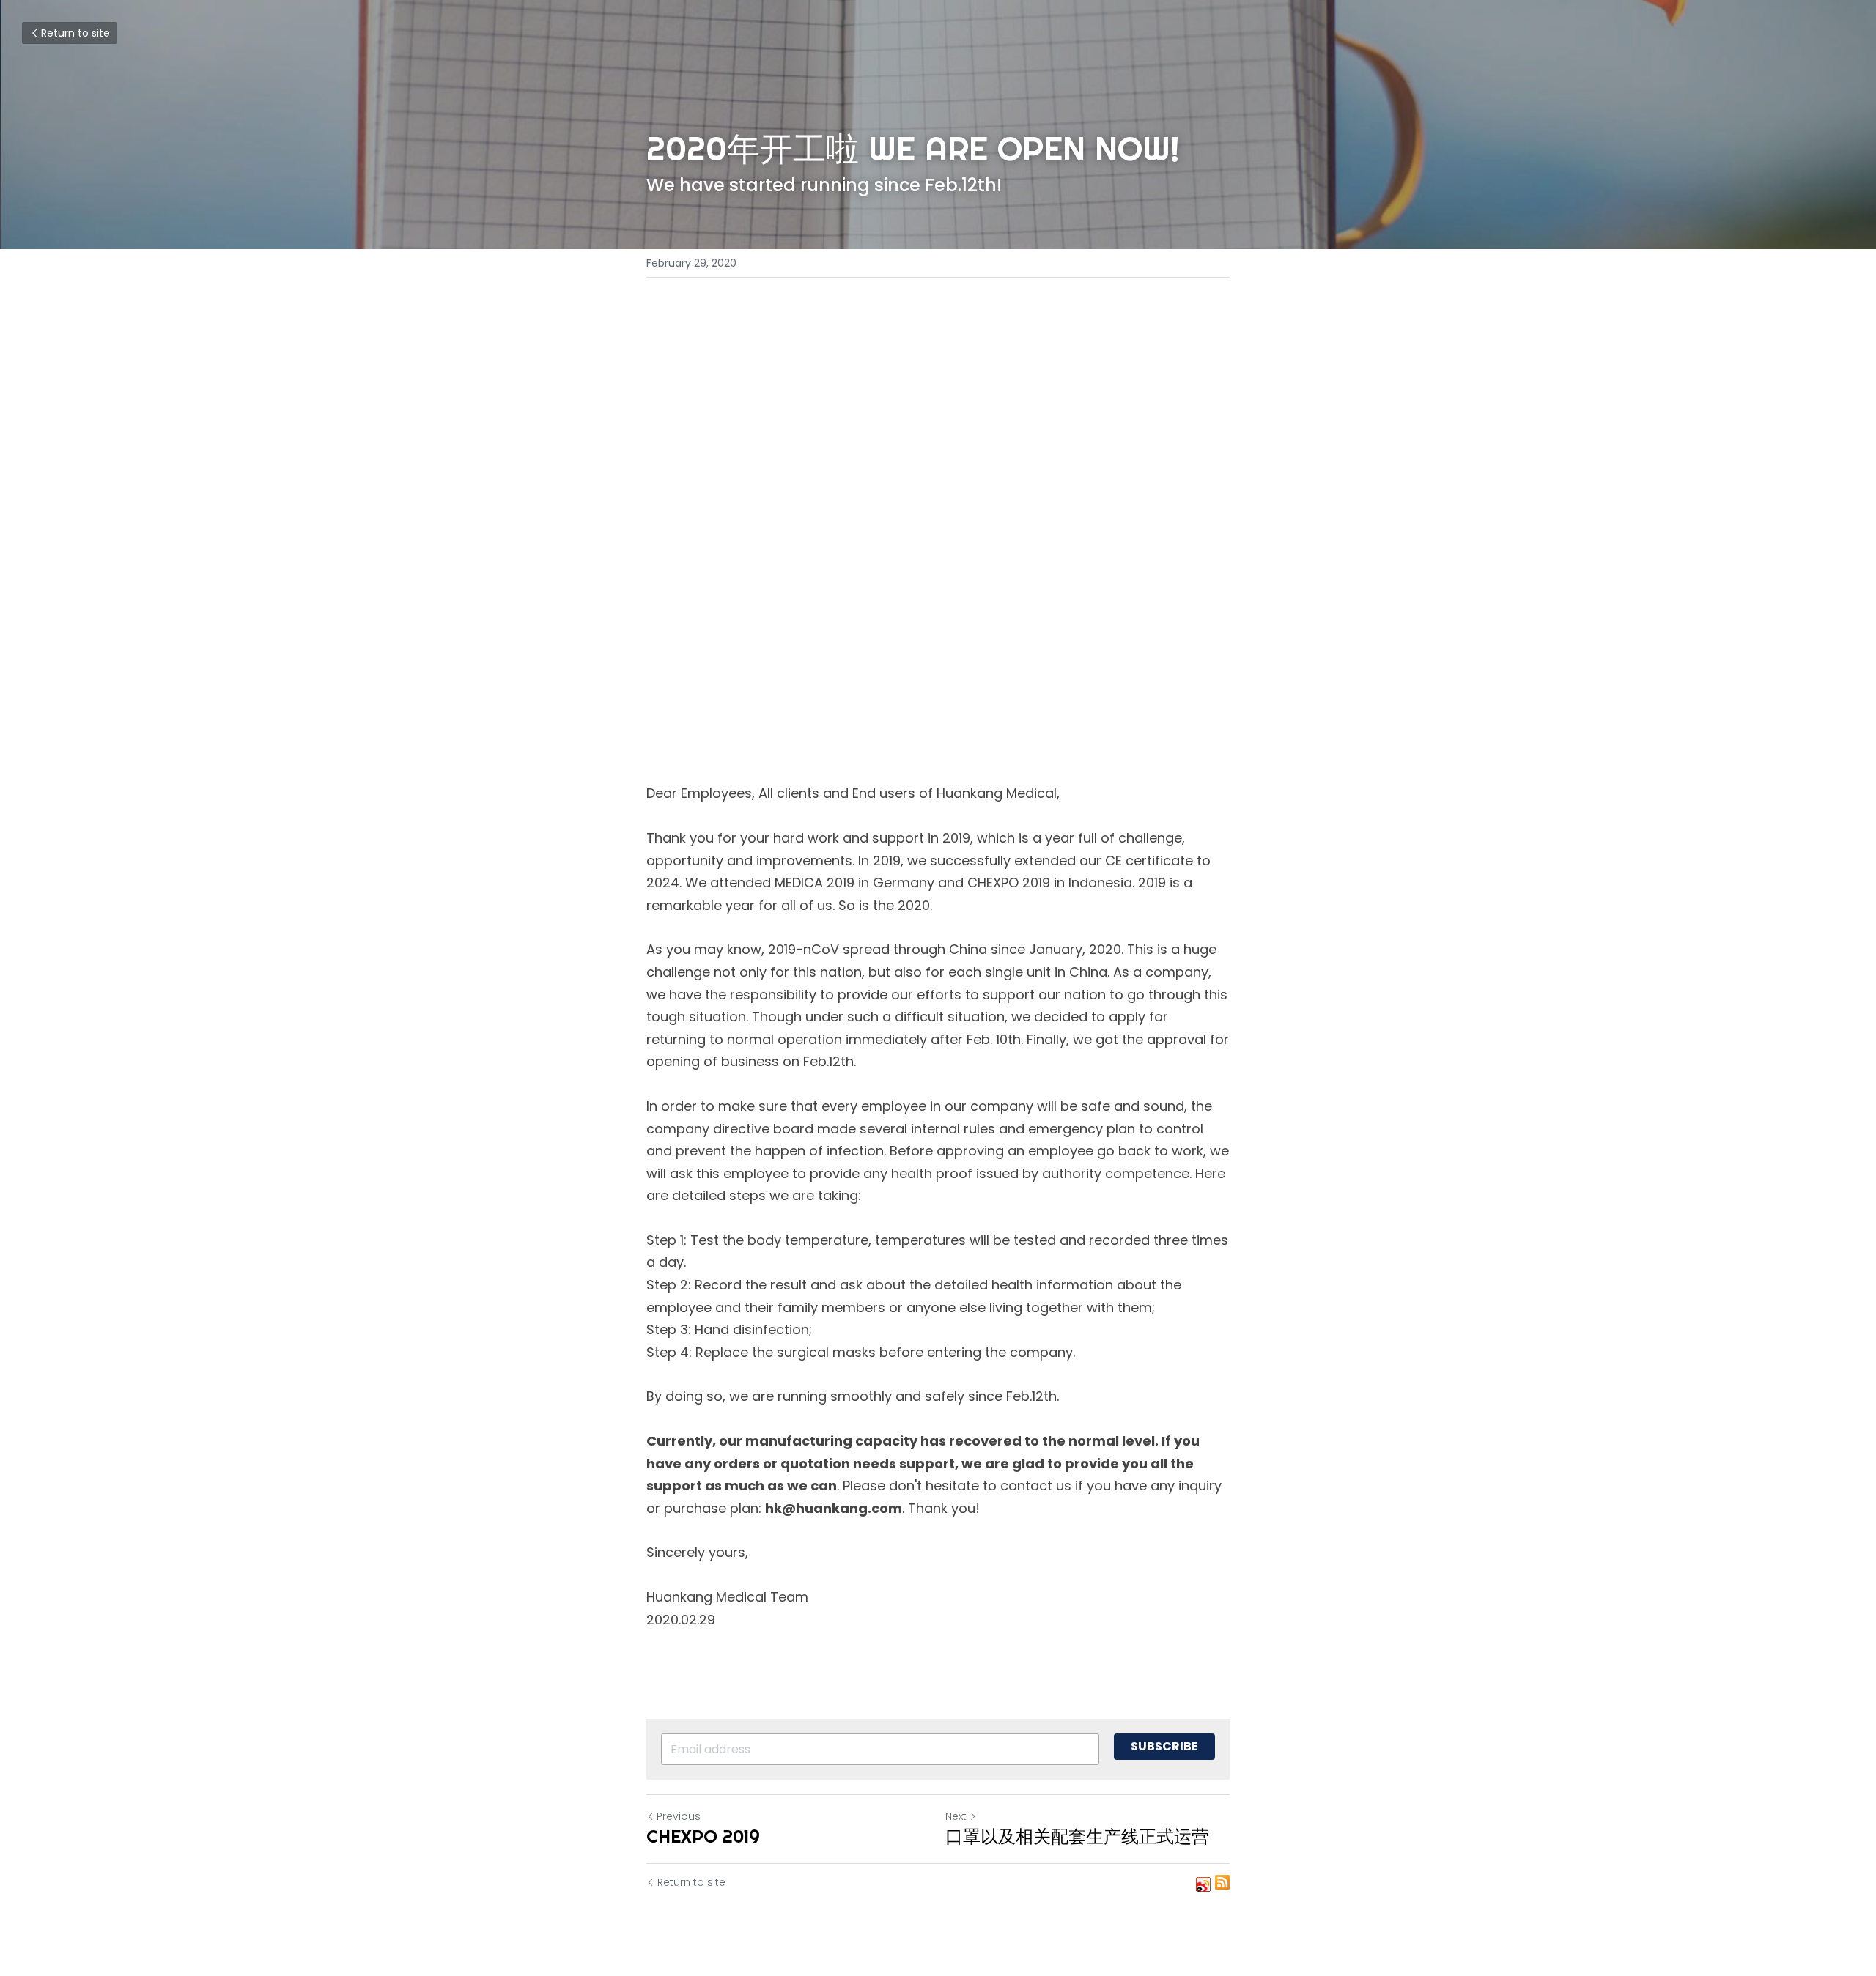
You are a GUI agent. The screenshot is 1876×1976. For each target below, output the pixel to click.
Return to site (75, 33)
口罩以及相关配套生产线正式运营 (1077, 1836)
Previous (679, 1816)
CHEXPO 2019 (703, 1836)
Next (956, 1816)
